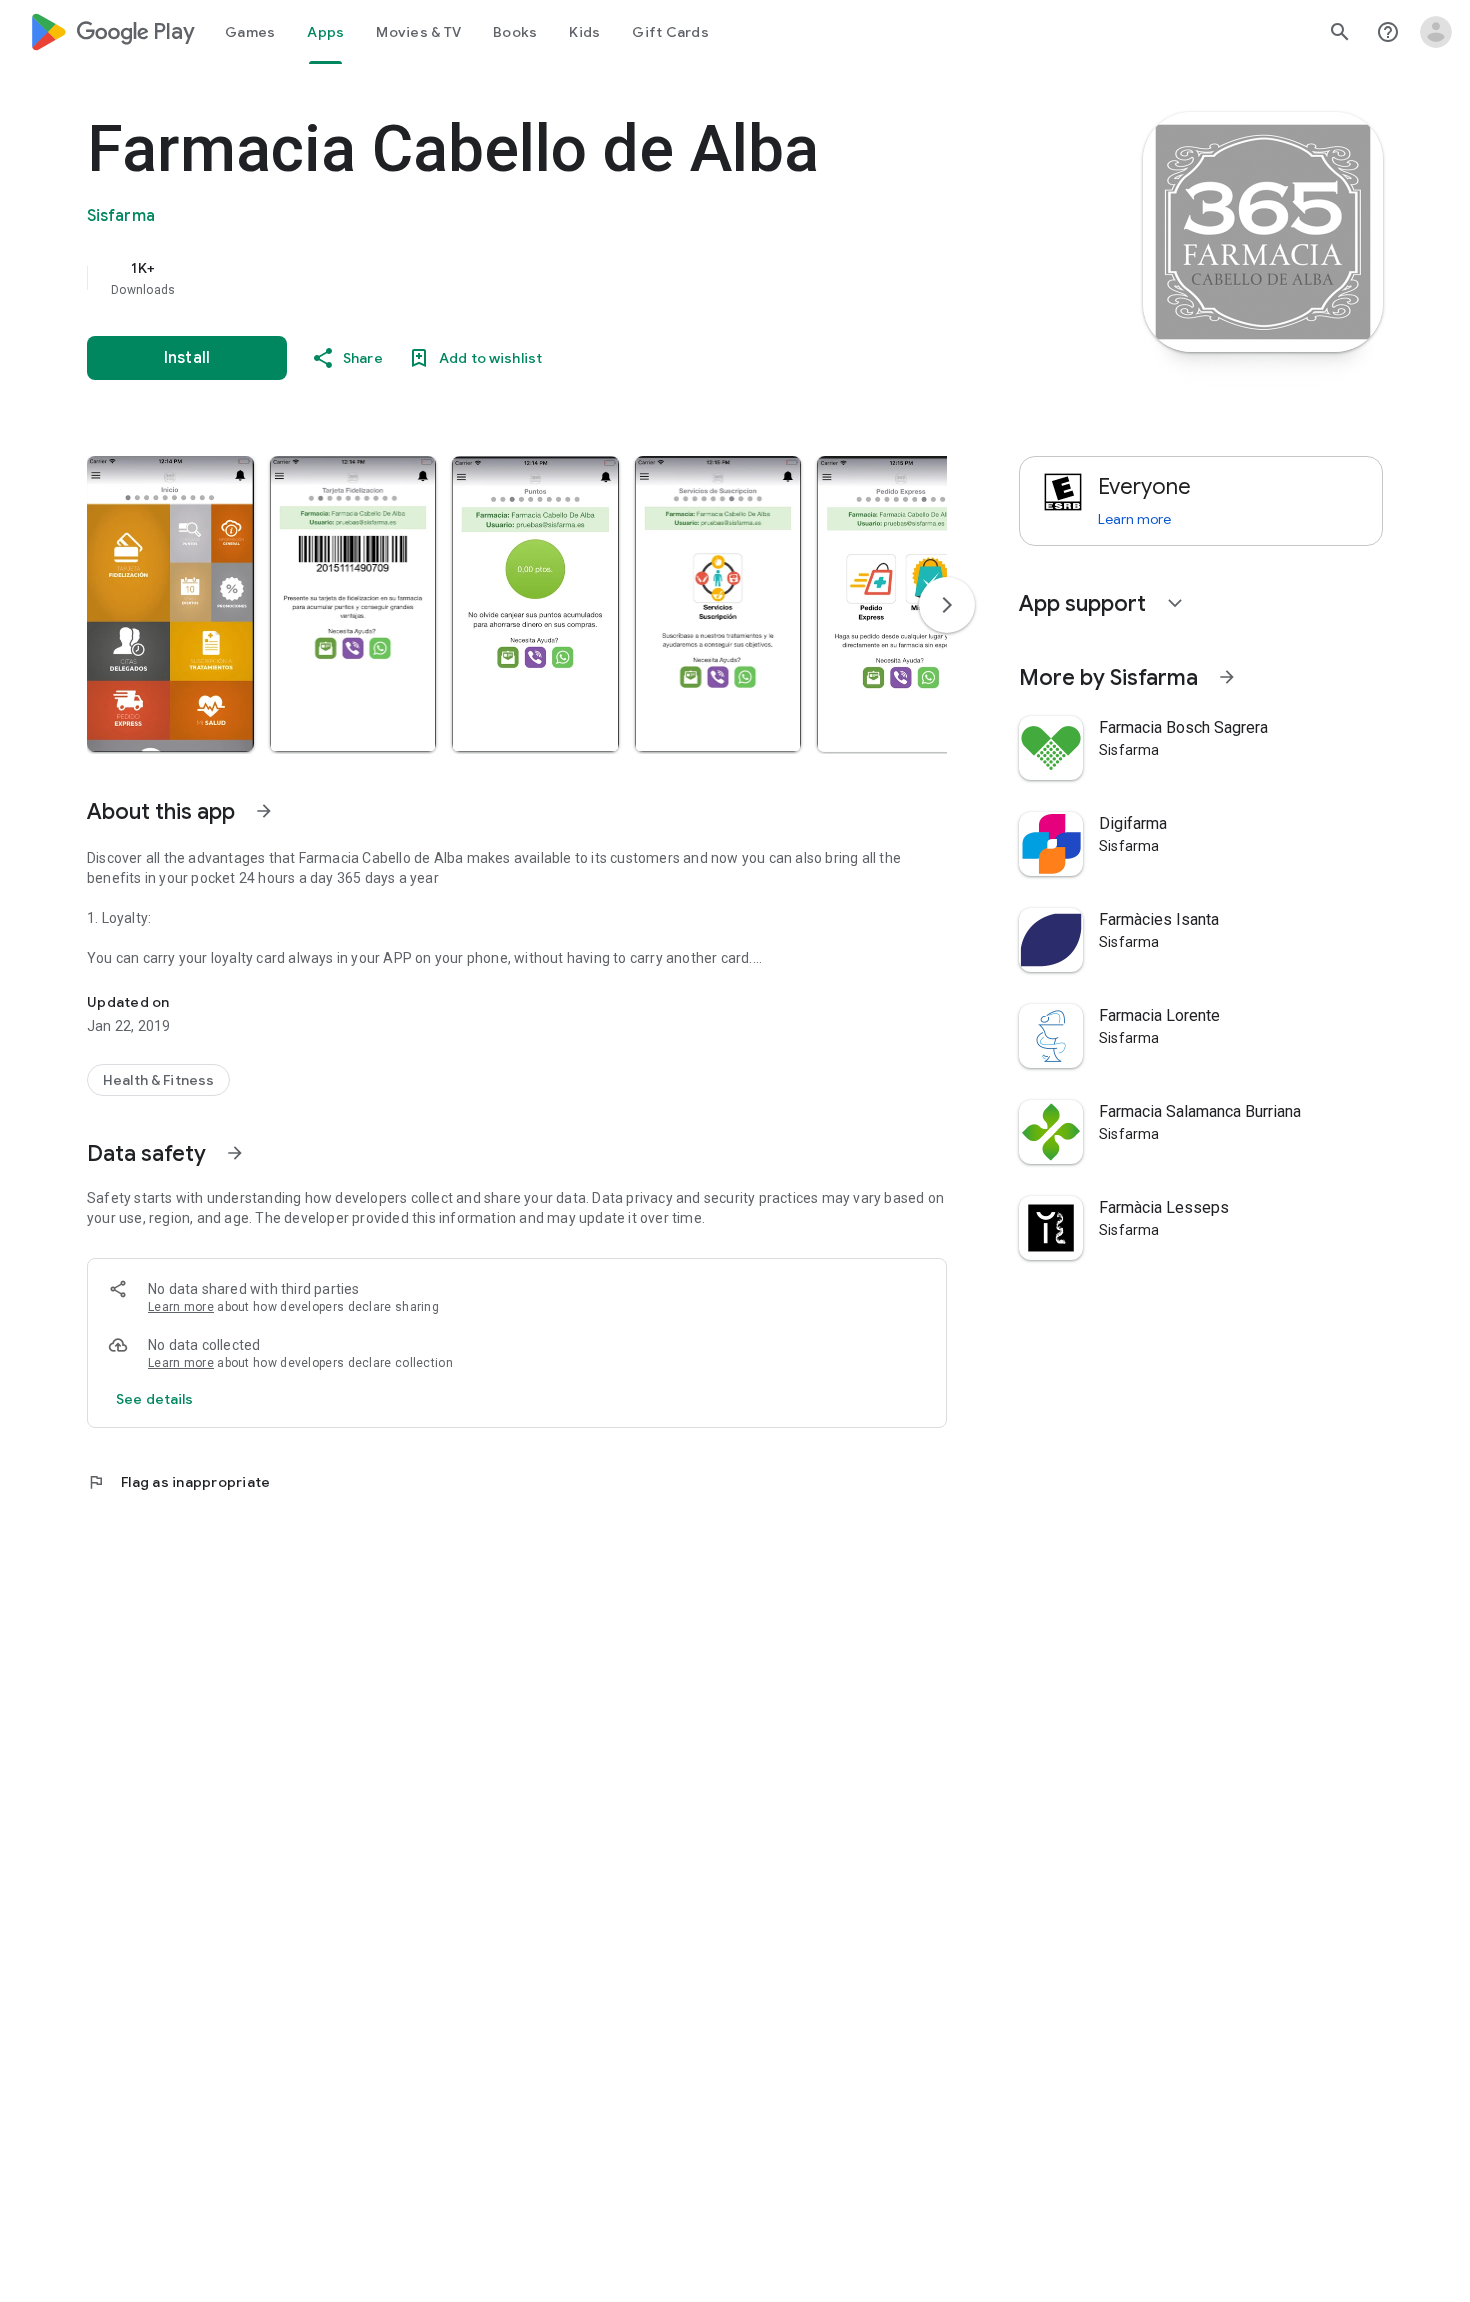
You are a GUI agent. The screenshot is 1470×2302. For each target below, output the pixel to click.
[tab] (250, 32)
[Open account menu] (1436, 32)
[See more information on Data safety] (235, 1153)
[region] (487, 278)
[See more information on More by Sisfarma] (1227, 677)
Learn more (181, 1307)
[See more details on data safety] (155, 1399)
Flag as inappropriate (178, 1482)
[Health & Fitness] (158, 1080)
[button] (170, 604)
